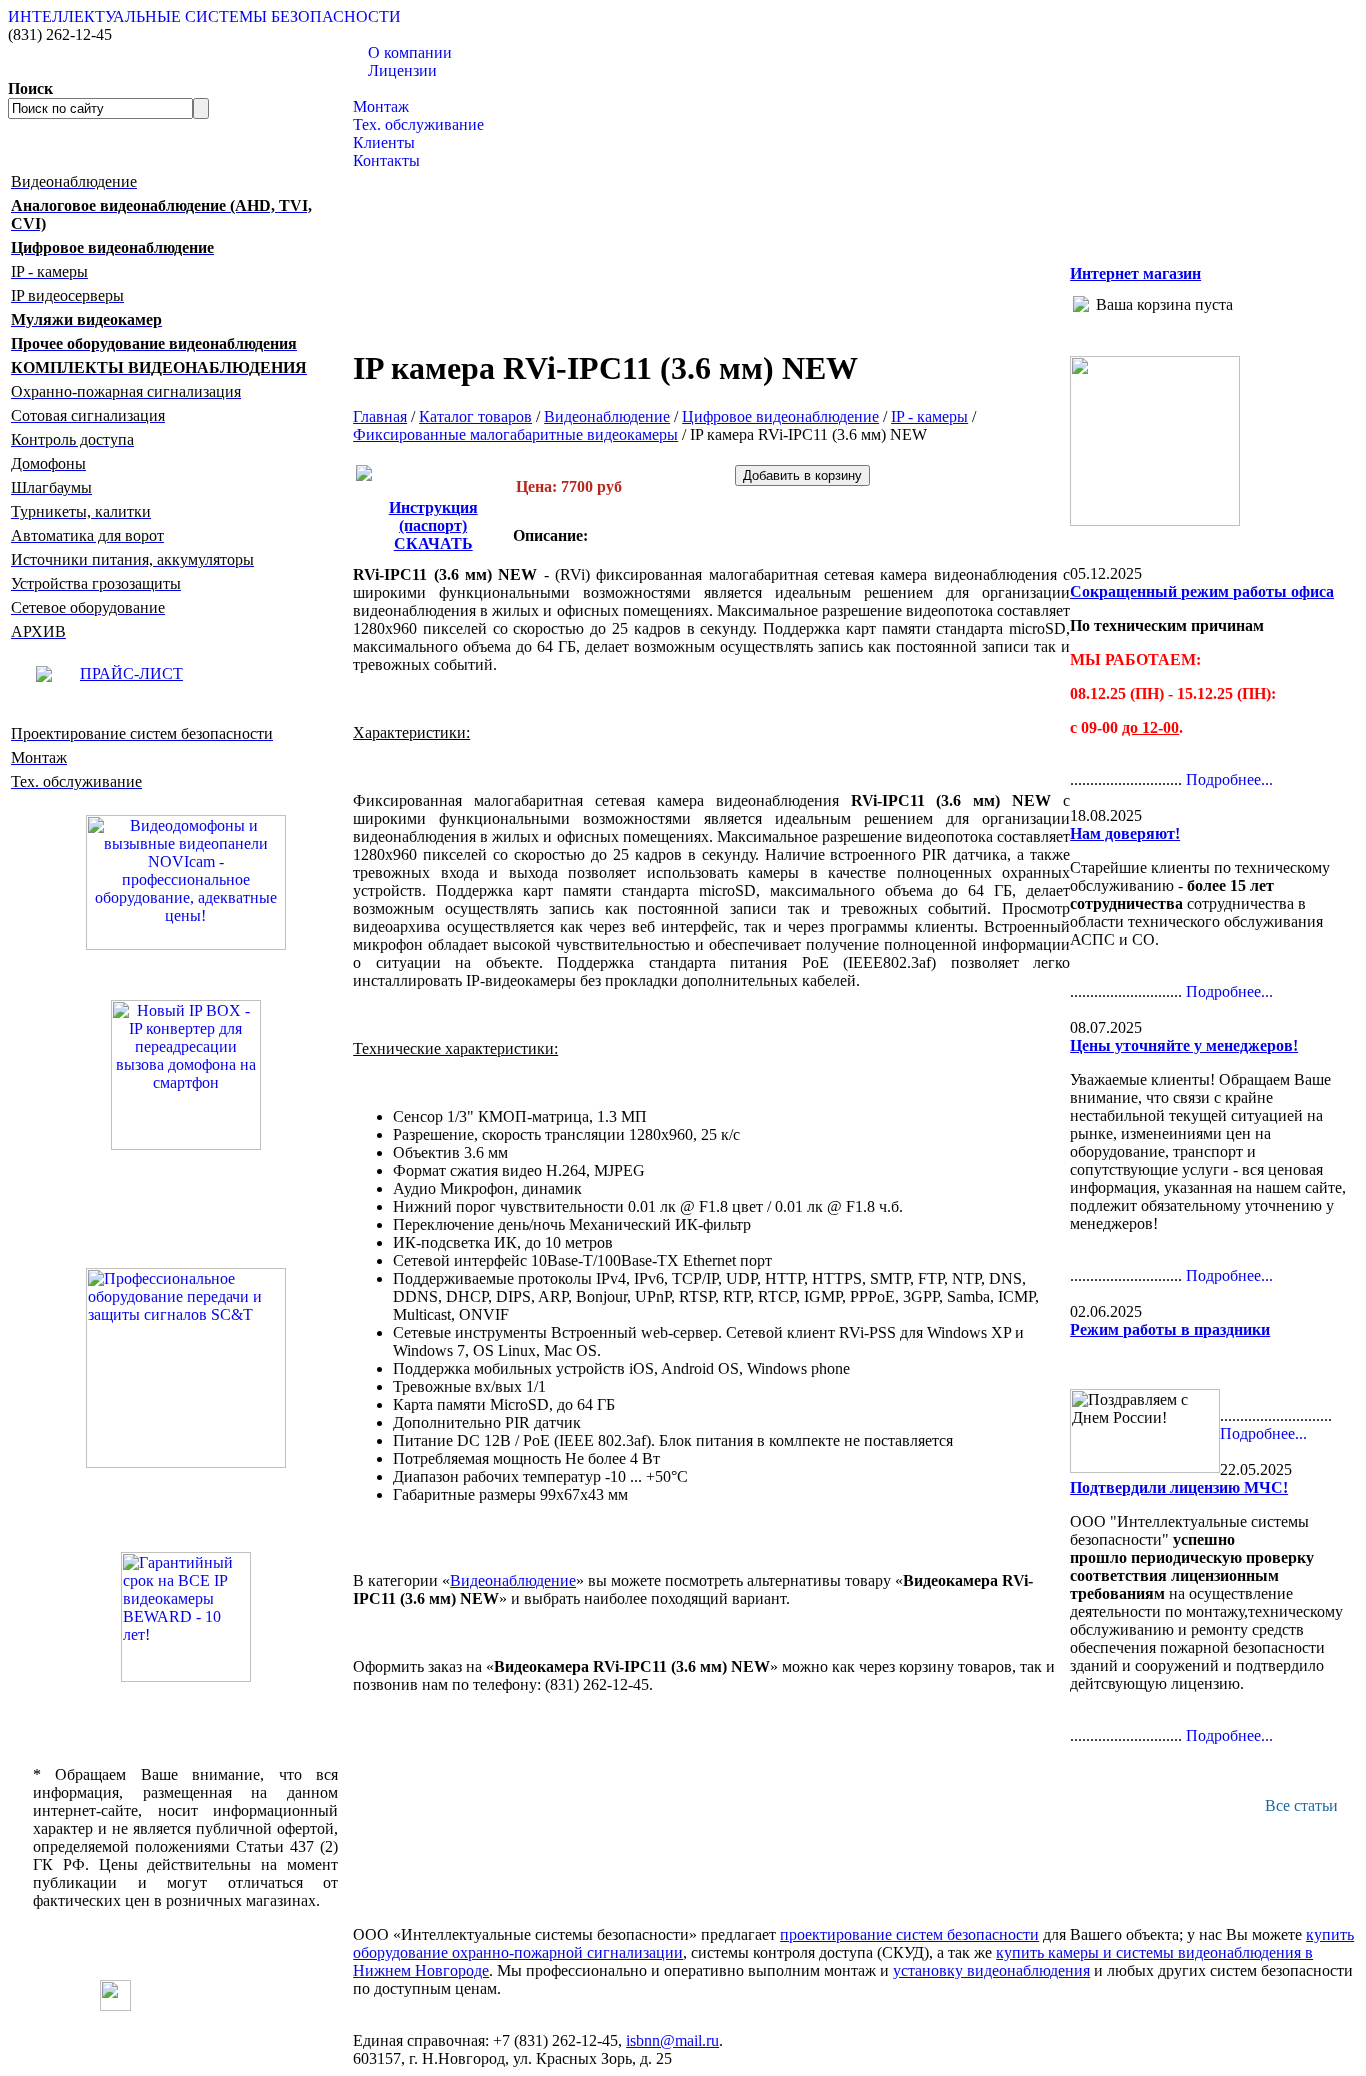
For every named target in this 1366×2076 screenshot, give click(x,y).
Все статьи (1301, 1805)
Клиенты (384, 142)
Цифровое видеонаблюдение (780, 416)
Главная (380, 416)
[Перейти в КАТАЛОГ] (185, 1368)
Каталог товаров (409, 88)
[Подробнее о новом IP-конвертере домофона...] (186, 1073)
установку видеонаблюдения (991, 1970)
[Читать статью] (185, 1617)
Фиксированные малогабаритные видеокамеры (515, 434)
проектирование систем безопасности (909, 1934)
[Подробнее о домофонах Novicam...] (186, 880)
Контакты (386, 160)
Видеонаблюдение (607, 416)
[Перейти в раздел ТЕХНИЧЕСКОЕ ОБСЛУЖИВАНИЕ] (1155, 520)
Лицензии (402, 70)
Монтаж (381, 106)
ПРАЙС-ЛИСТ (131, 673)
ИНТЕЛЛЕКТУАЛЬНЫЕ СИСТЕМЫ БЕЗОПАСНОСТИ (204, 16)
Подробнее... (1229, 779)
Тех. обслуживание (418, 124)
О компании (410, 52)
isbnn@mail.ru (672, 2040)
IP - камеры (929, 416)
